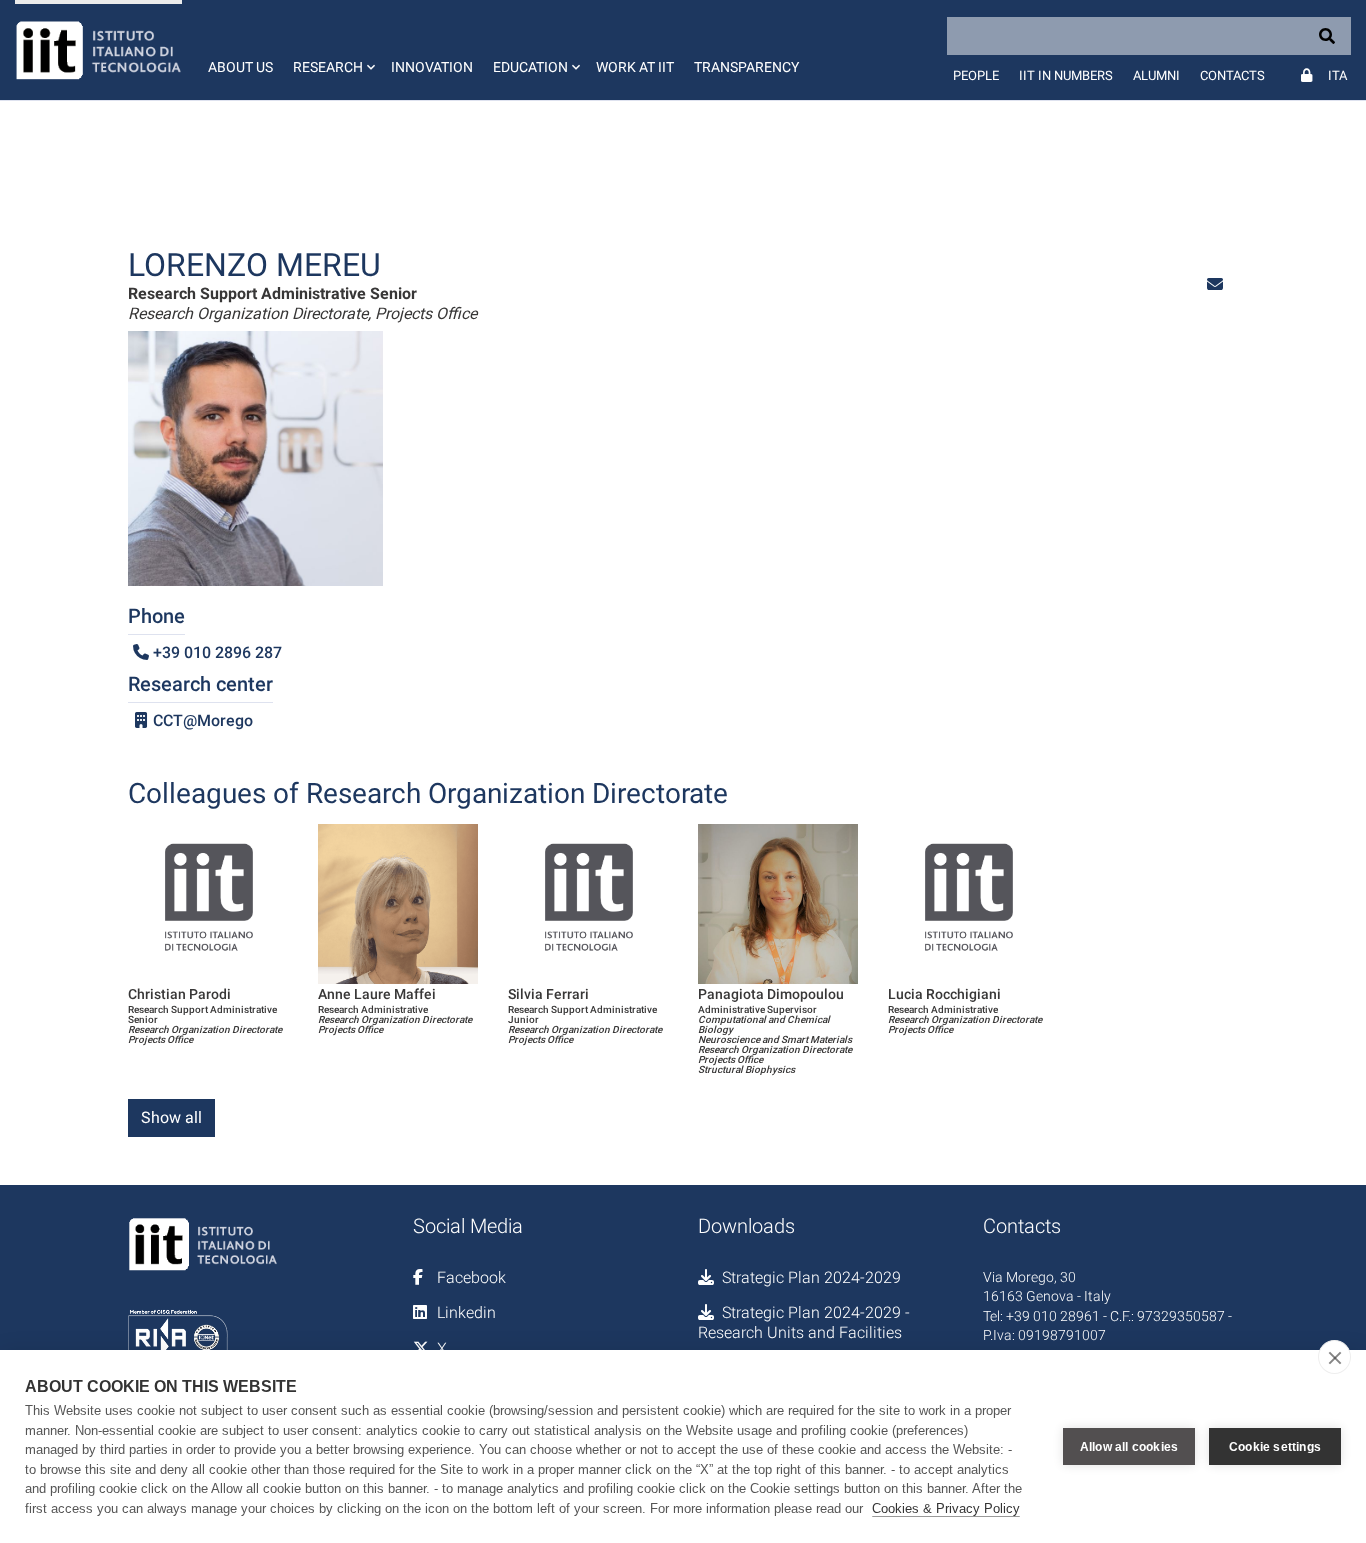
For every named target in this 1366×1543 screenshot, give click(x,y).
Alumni (1156, 75)
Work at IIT (635, 67)
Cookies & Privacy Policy (946, 1508)
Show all (171, 1117)
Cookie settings (1275, 1447)
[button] (332, 50)
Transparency (746, 67)
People (976, 75)
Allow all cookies (1129, 1447)
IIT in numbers (1066, 75)
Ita (1337, 75)
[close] (1334, 1357)
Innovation (432, 67)
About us (240, 67)
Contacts (1232, 75)
